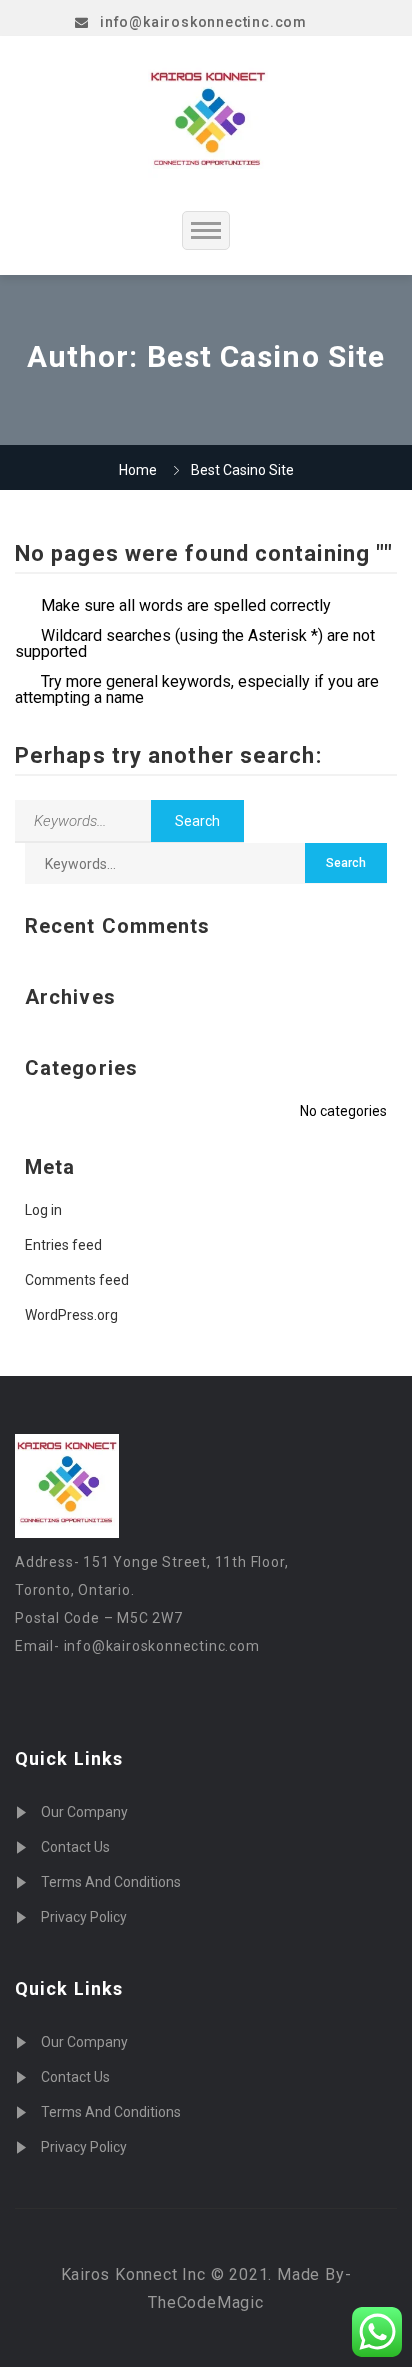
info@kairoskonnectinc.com (203, 22)
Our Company (84, 1812)
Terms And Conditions (111, 1882)
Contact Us (75, 1847)
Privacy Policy (84, 1917)
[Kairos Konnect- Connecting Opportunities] (208, 123)
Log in (43, 1210)
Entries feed (63, 1245)
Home (138, 470)
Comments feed (77, 1280)
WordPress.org (71, 1315)
